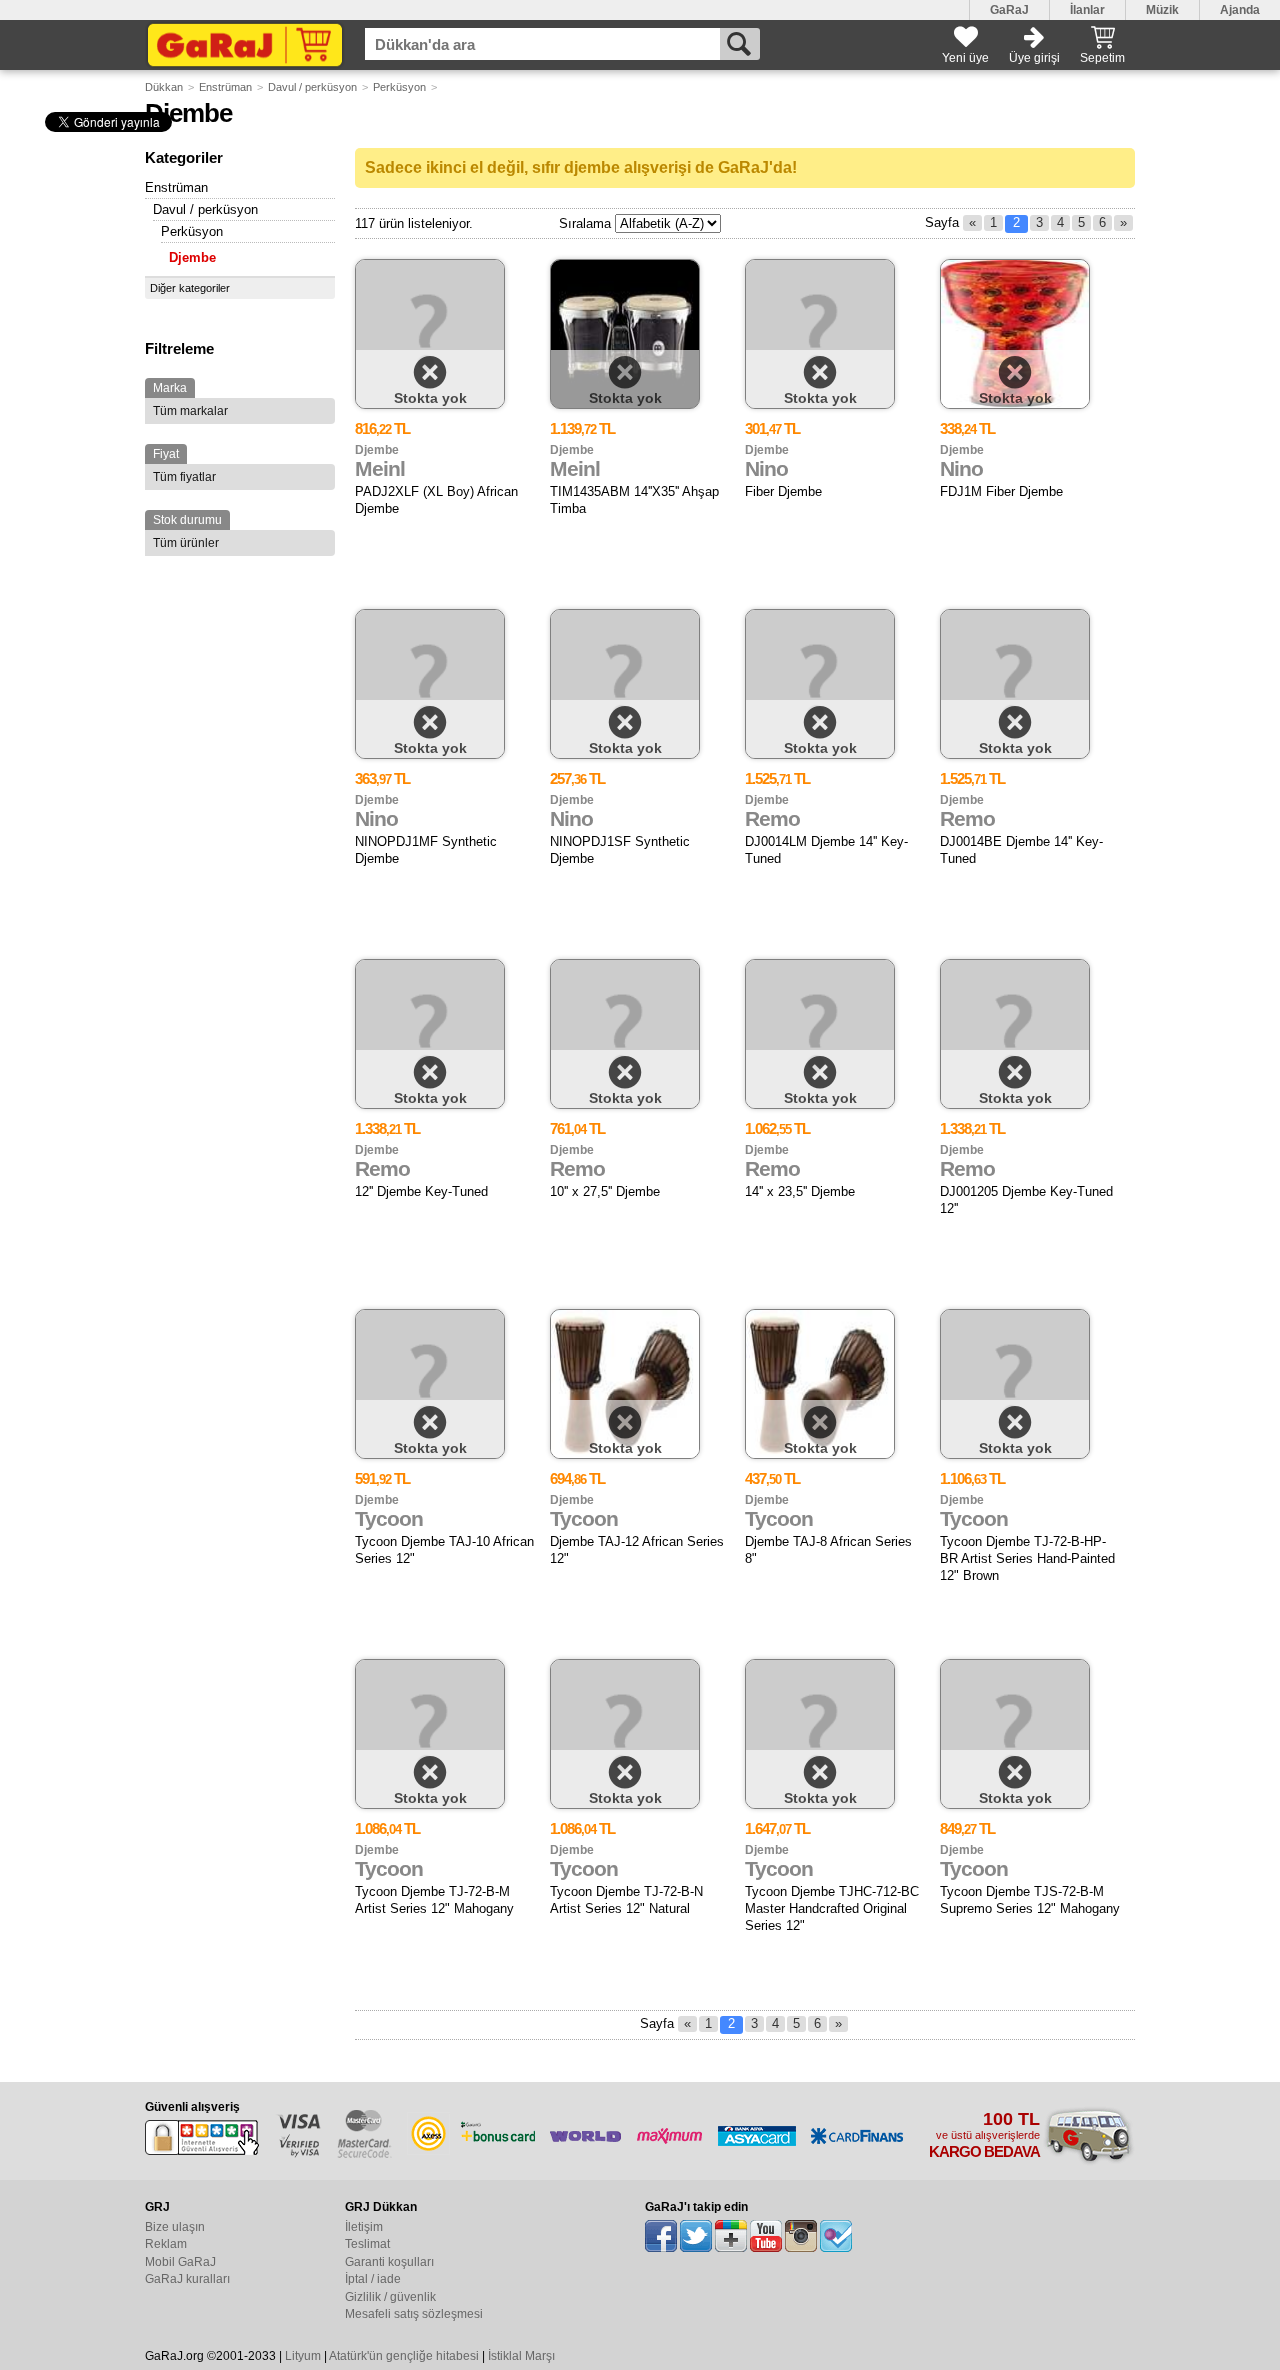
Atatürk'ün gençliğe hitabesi (404, 2356)
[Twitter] (696, 2236)
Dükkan (164, 87)
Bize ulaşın (175, 2227)
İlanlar (1087, 10)
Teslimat (367, 2244)
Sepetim (1102, 58)
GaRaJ (1009, 10)
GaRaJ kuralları (187, 2279)
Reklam (166, 2244)
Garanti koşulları (389, 2262)
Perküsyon (399, 87)
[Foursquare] (836, 2236)
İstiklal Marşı (521, 2356)
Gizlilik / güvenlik (390, 2297)
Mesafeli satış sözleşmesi (414, 2314)
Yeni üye (965, 58)
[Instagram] (801, 2236)
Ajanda (1240, 10)
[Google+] (731, 2236)
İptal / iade (373, 2279)
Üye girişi (1034, 58)
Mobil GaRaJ (180, 2262)
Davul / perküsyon (312, 87)
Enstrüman (225, 87)
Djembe (192, 257)
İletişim (364, 2227)
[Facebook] (661, 2236)
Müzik (1162, 10)
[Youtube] (766, 2236)
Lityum (303, 2356)
